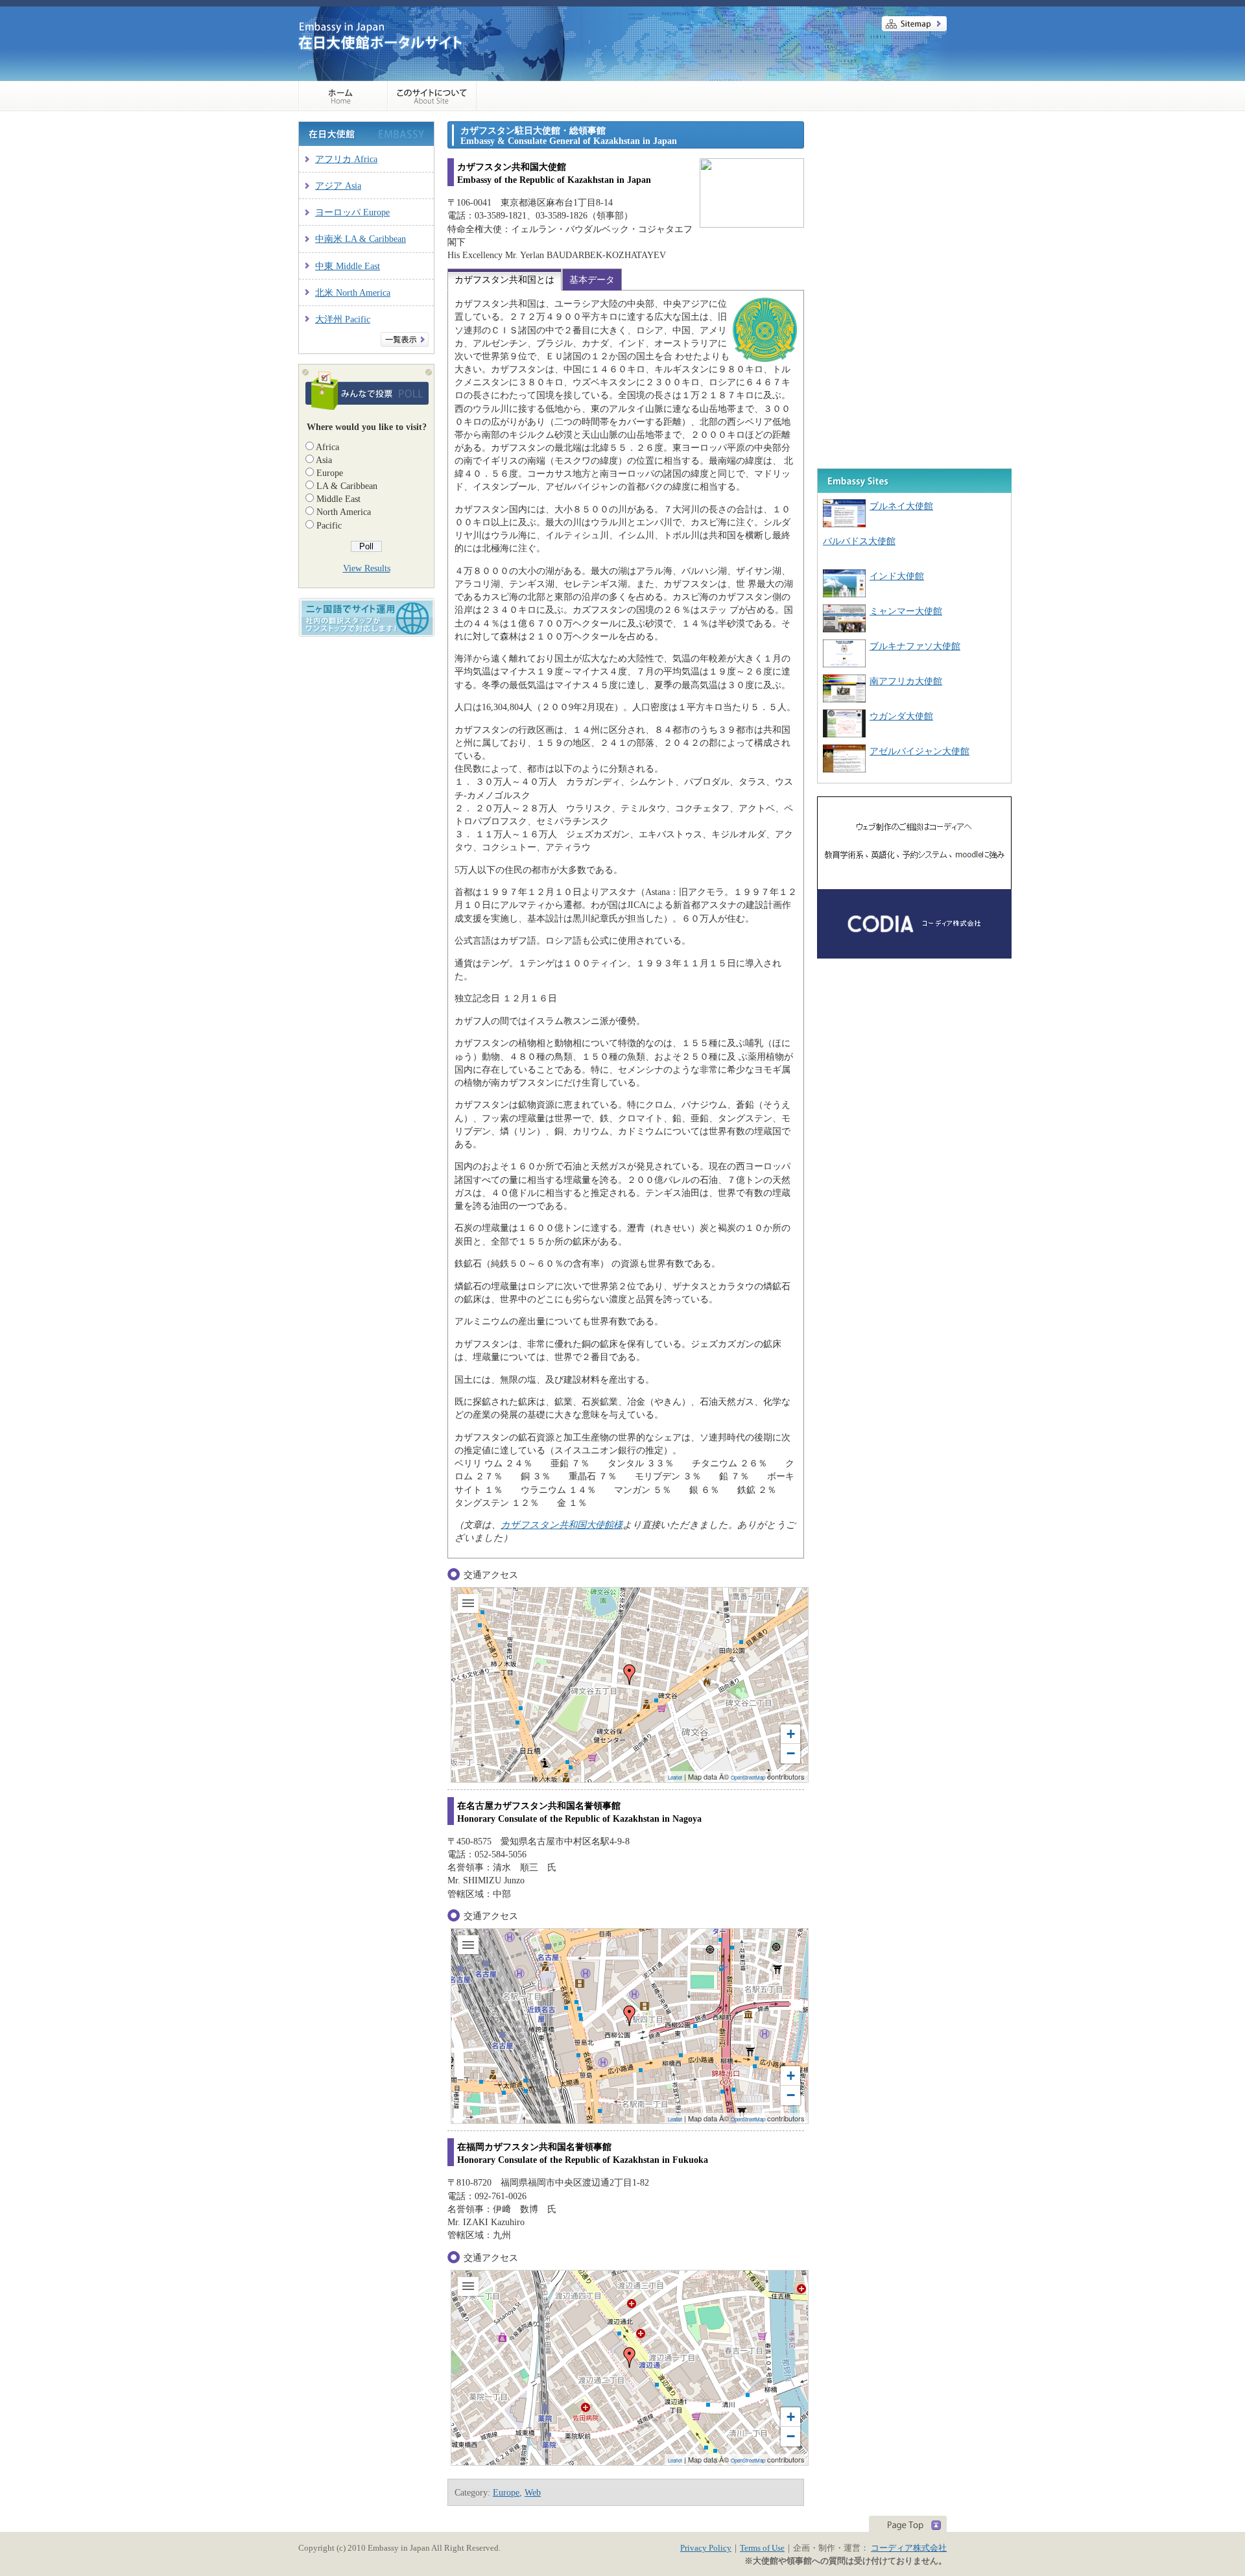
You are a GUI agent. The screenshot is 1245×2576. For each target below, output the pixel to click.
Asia (324, 460)
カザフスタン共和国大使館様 (562, 1525)
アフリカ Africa (346, 159)
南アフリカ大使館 (906, 681)
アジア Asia (338, 185)
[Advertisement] (914, 202)
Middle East (338, 499)
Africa (327, 447)
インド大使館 (897, 576)
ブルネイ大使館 (901, 506)
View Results (367, 568)
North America (344, 512)
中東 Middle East (348, 266)
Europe (330, 473)
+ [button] (791, 1734)
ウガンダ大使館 (901, 716)
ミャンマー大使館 (906, 611)
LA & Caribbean (347, 486)
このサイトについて (432, 96)
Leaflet (675, 1777)
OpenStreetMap (748, 1777)
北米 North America (353, 292)
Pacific (329, 525)
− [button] (791, 1753)
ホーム (343, 96)
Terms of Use (762, 2548)
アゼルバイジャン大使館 (919, 751)
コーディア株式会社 (909, 2548)
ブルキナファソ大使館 (915, 646)
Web (533, 2492)
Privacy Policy (706, 2548)
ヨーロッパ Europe (352, 212)
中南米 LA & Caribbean (361, 239)
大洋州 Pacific (343, 319)
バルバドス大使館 (859, 541)
